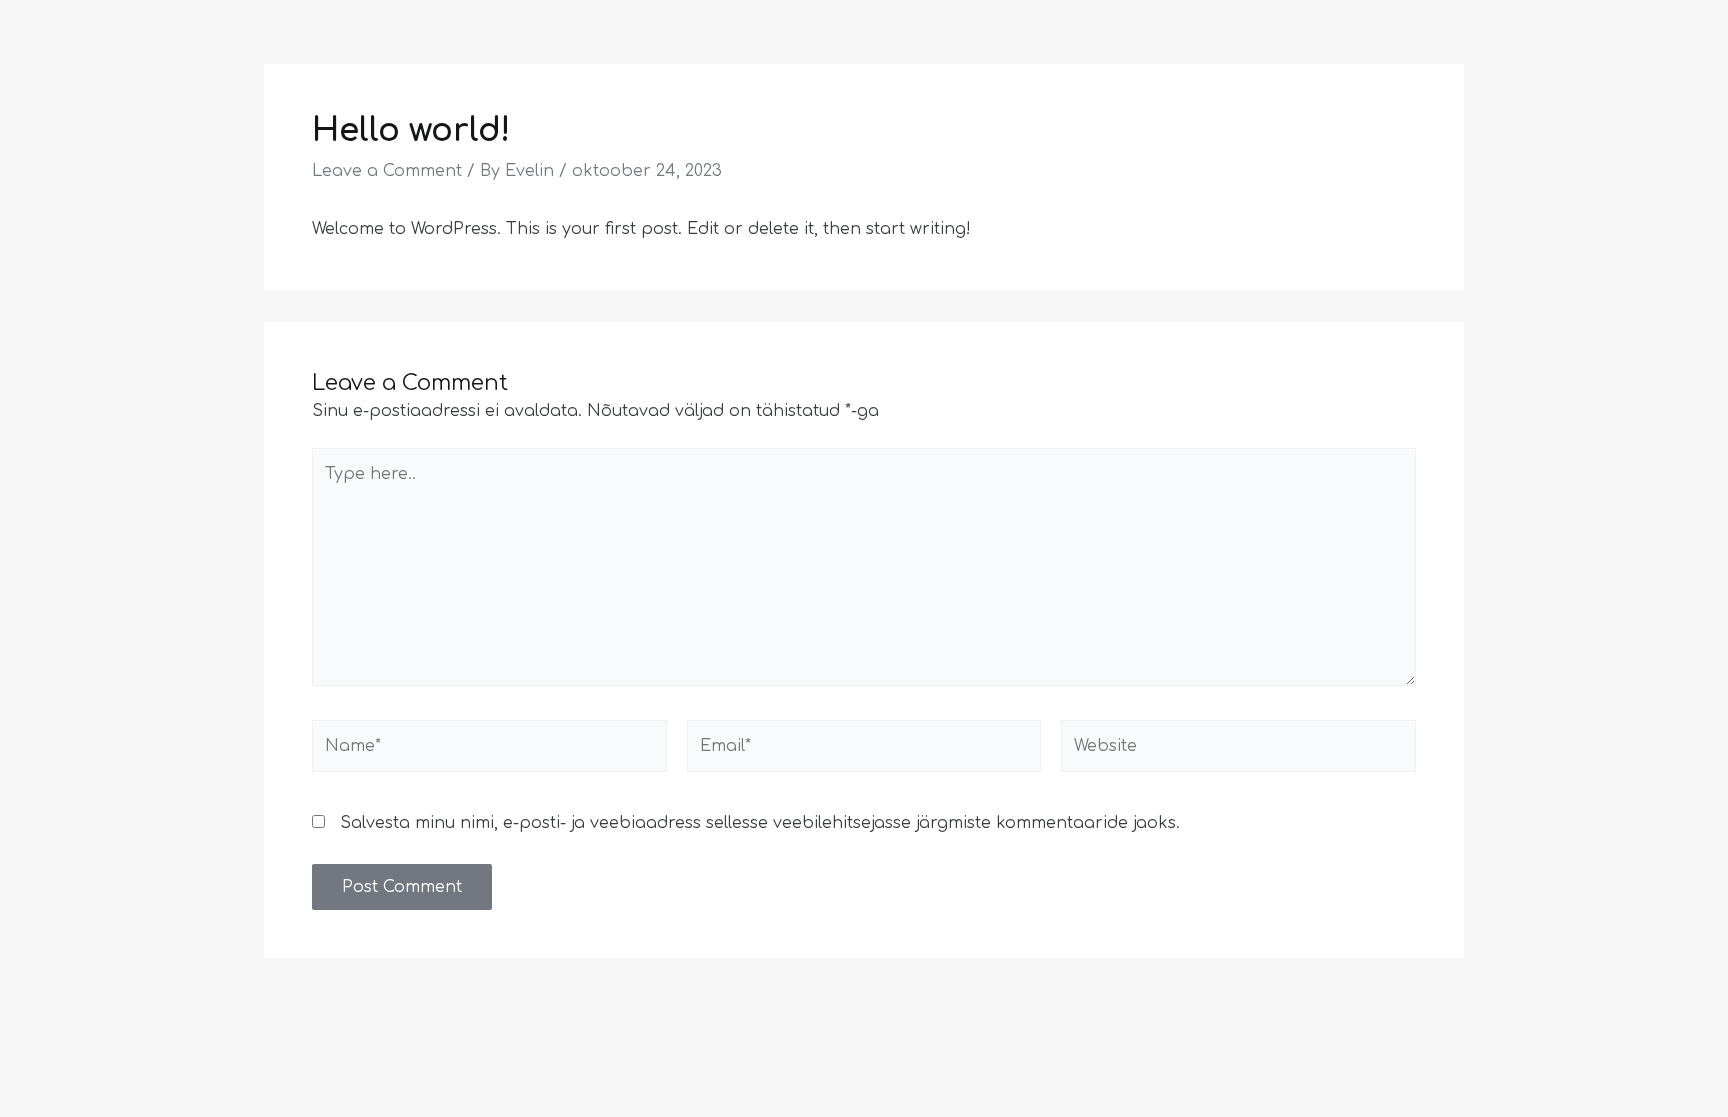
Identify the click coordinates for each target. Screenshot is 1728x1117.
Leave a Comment (387, 171)
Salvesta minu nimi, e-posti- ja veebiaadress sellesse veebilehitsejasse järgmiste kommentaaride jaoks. (760, 823)
